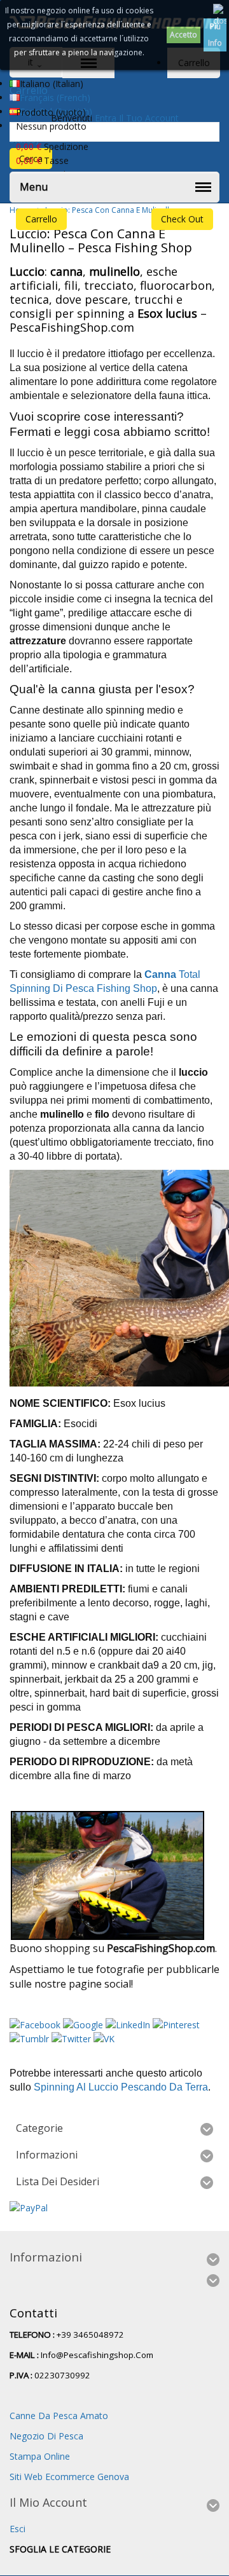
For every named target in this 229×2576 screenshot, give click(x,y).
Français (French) (55, 98)
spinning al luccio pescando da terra (121, 2087)
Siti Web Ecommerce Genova (69, 2477)
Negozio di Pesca (46, 2436)
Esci (17, 2529)
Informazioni (47, 2155)
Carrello (41, 219)
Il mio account (48, 2502)
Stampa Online (40, 2456)
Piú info (215, 35)
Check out (182, 219)
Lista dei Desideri (58, 2181)
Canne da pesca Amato (59, 2416)
